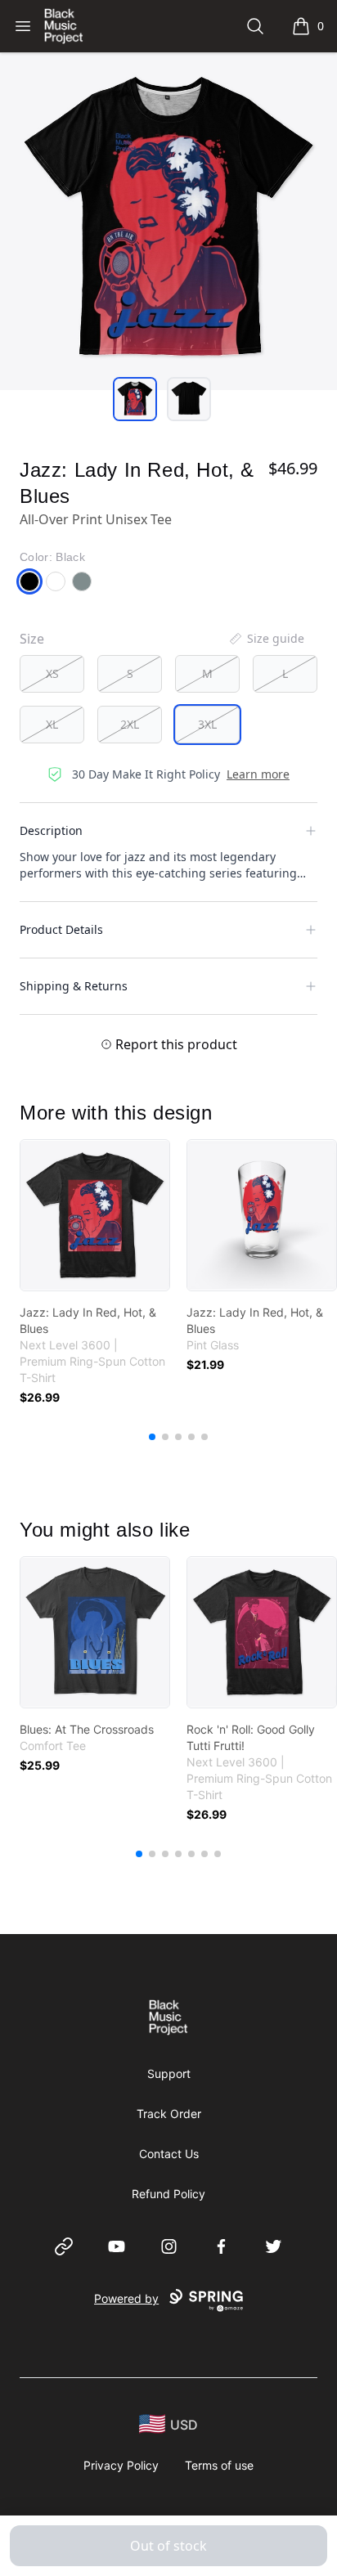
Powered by (126, 2298)
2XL (130, 724)
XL (52, 724)
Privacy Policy (121, 2465)
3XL (207, 724)
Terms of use (219, 2465)
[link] (95, 1215)
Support (169, 2073)
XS (52, 673)
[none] (266, 639)
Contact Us (169, 2154)
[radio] (52, 674)
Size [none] (32, 639)
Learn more (258, 774)
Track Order (169, 2114)
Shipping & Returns (74, 986)
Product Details (61, 929)
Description (51, 830)
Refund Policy (168, 2194)
